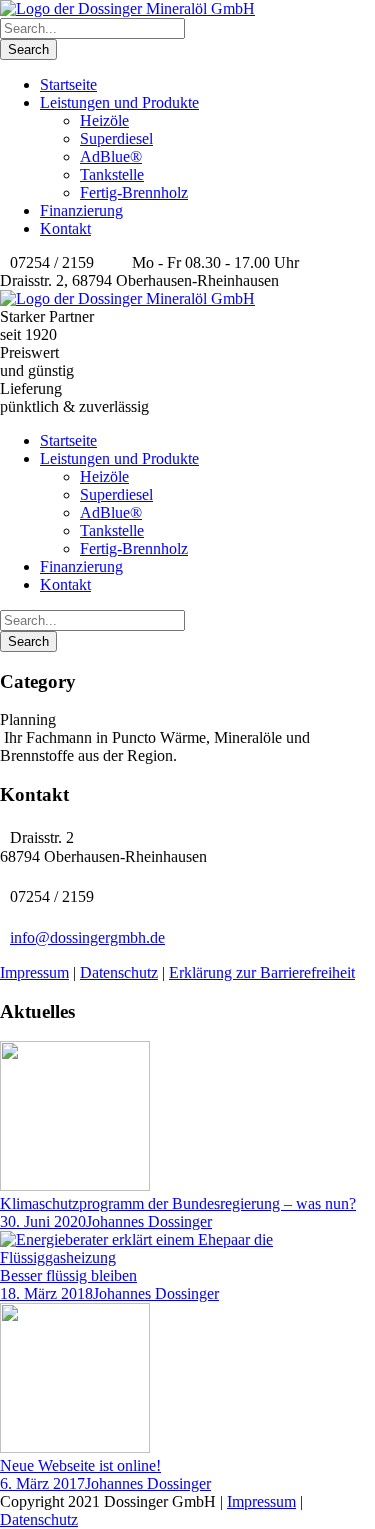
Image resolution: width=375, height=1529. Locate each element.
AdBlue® (111, 156)
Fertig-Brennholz (134, 192)
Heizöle (104, 120)
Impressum (34, 972)
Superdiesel (116, 138)
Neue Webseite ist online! (80, 1465)
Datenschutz (119, 972)
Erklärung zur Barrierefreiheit (262, 972)
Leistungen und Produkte (119, 102)
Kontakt (65, 228)
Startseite (68, 84)
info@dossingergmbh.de (87, 937)
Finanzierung (81, 210)
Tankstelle (112, 174)
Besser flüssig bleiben (68, 1275)
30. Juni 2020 (43, 1221)
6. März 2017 (42, 1483)
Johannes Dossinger (149, 1221)
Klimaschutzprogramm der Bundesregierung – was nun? (178, 1203)
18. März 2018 (46, 1293)
